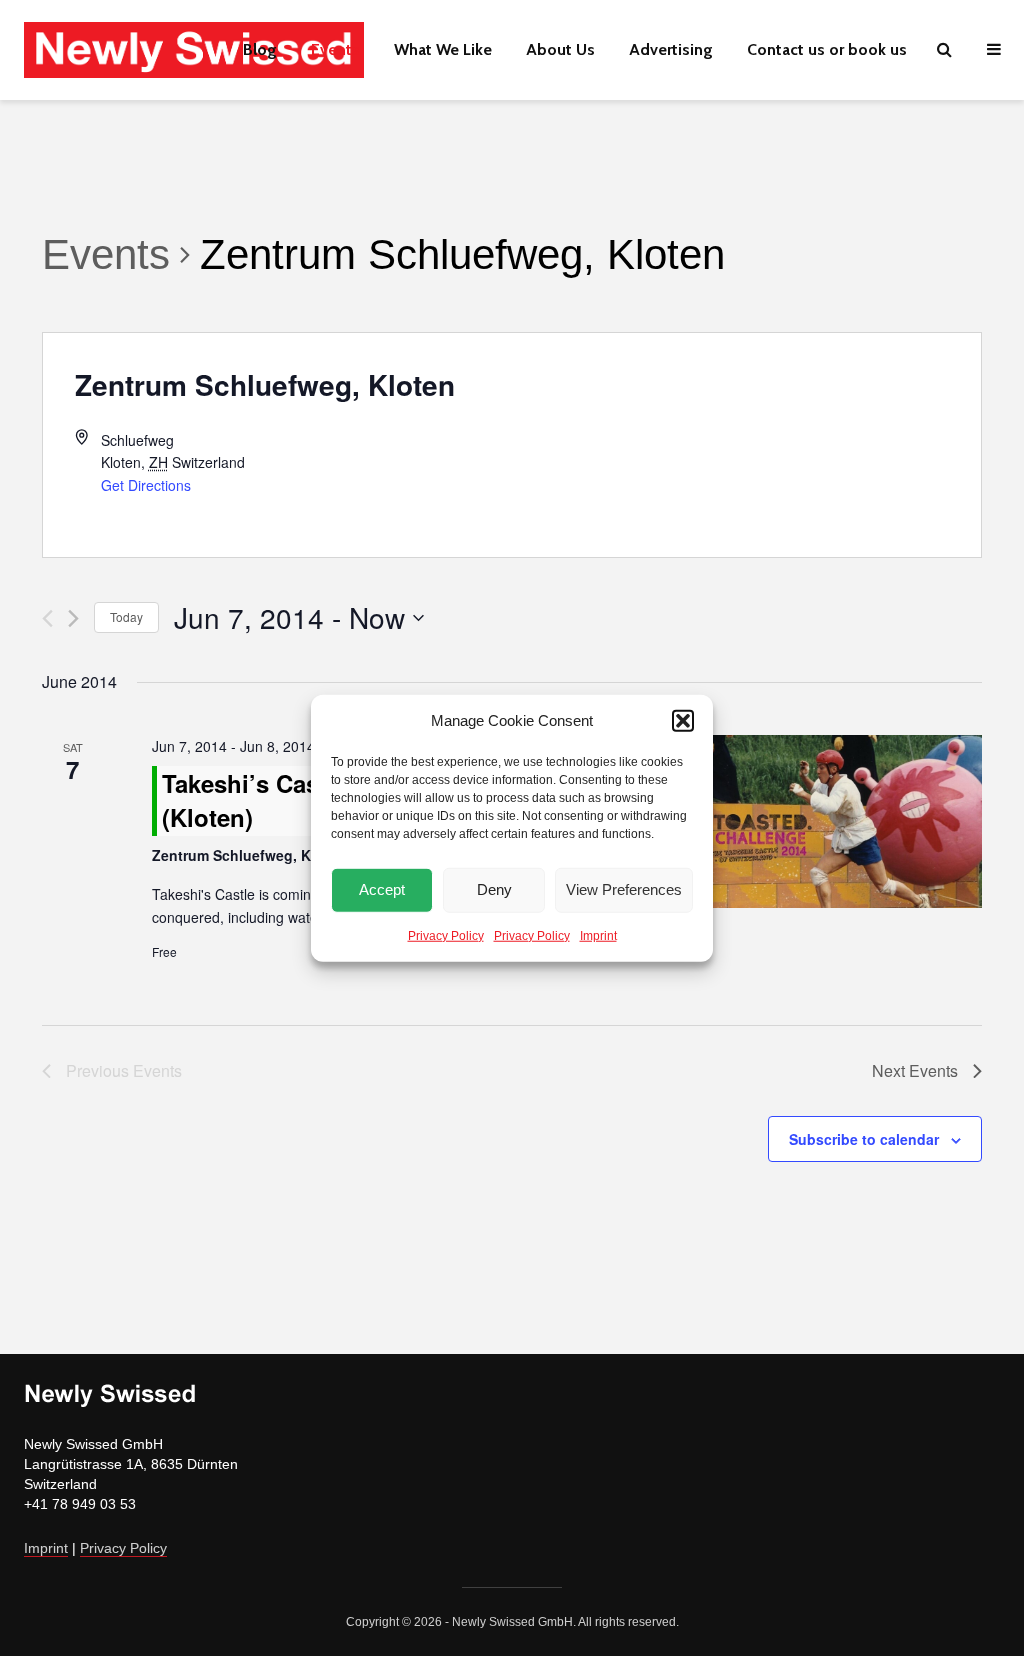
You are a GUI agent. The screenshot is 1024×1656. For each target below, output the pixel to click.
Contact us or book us (827, 49)
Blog (260, 49)
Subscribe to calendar (864, 1139)
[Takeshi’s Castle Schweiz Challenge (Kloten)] (841, 821)
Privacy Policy (446, 935)
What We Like (443, 49)
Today (126, 616)
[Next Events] (73, 618)
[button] (683, 721)
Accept (382, 889)
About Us (560, 49)
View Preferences (624, 889)
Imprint (598, 935)
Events (335, 49)
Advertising (671, 49)
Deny (494, 889)
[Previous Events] (47, 618)
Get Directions (146, 485)
